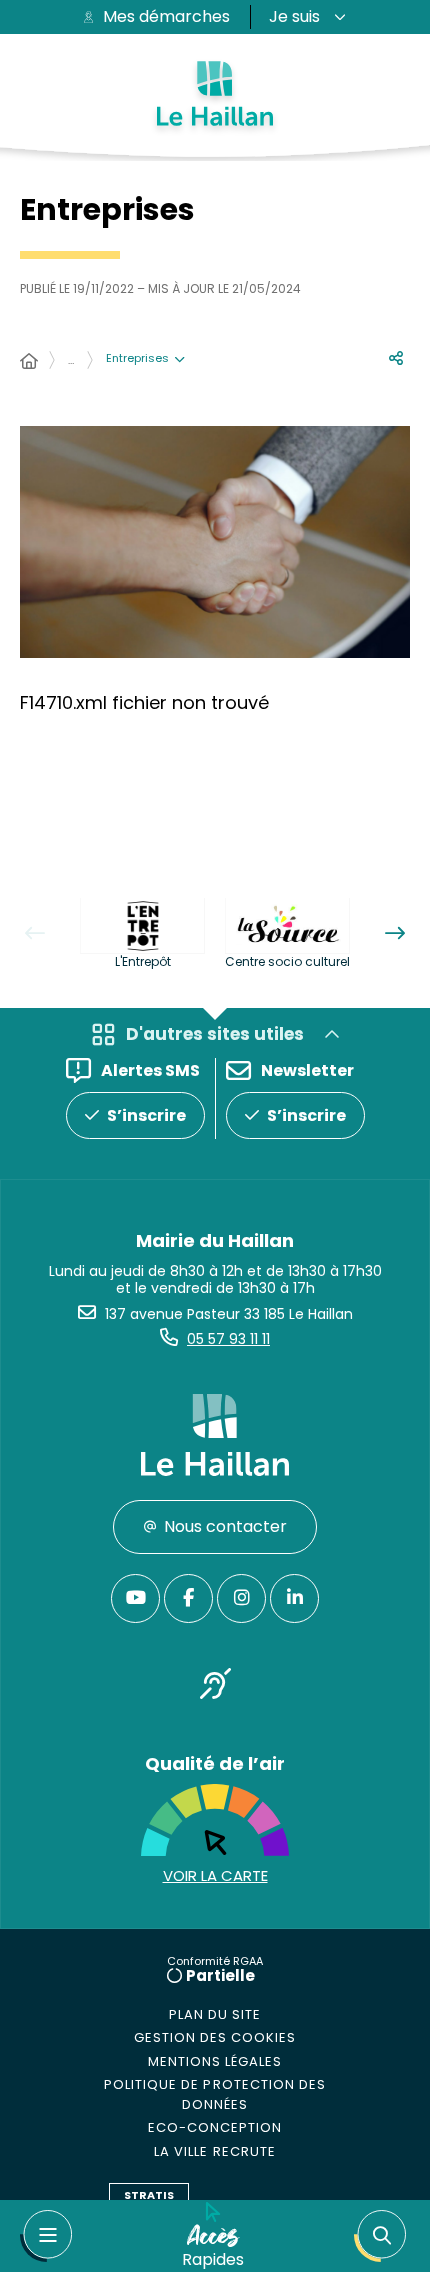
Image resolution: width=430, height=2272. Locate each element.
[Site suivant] (395, 933)
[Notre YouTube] (135, 1598)
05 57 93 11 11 (228, 1339)
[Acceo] (215, 1688)
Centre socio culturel (287, 961)
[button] (380, 2236)
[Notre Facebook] (188, 1598)
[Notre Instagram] (241, 1598)
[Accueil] (29, 362)
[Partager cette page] (396, 359)
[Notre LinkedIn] (294, 1598)
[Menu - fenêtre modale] (46, 2236)
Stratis (149, 2195)
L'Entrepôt (143, 961)
